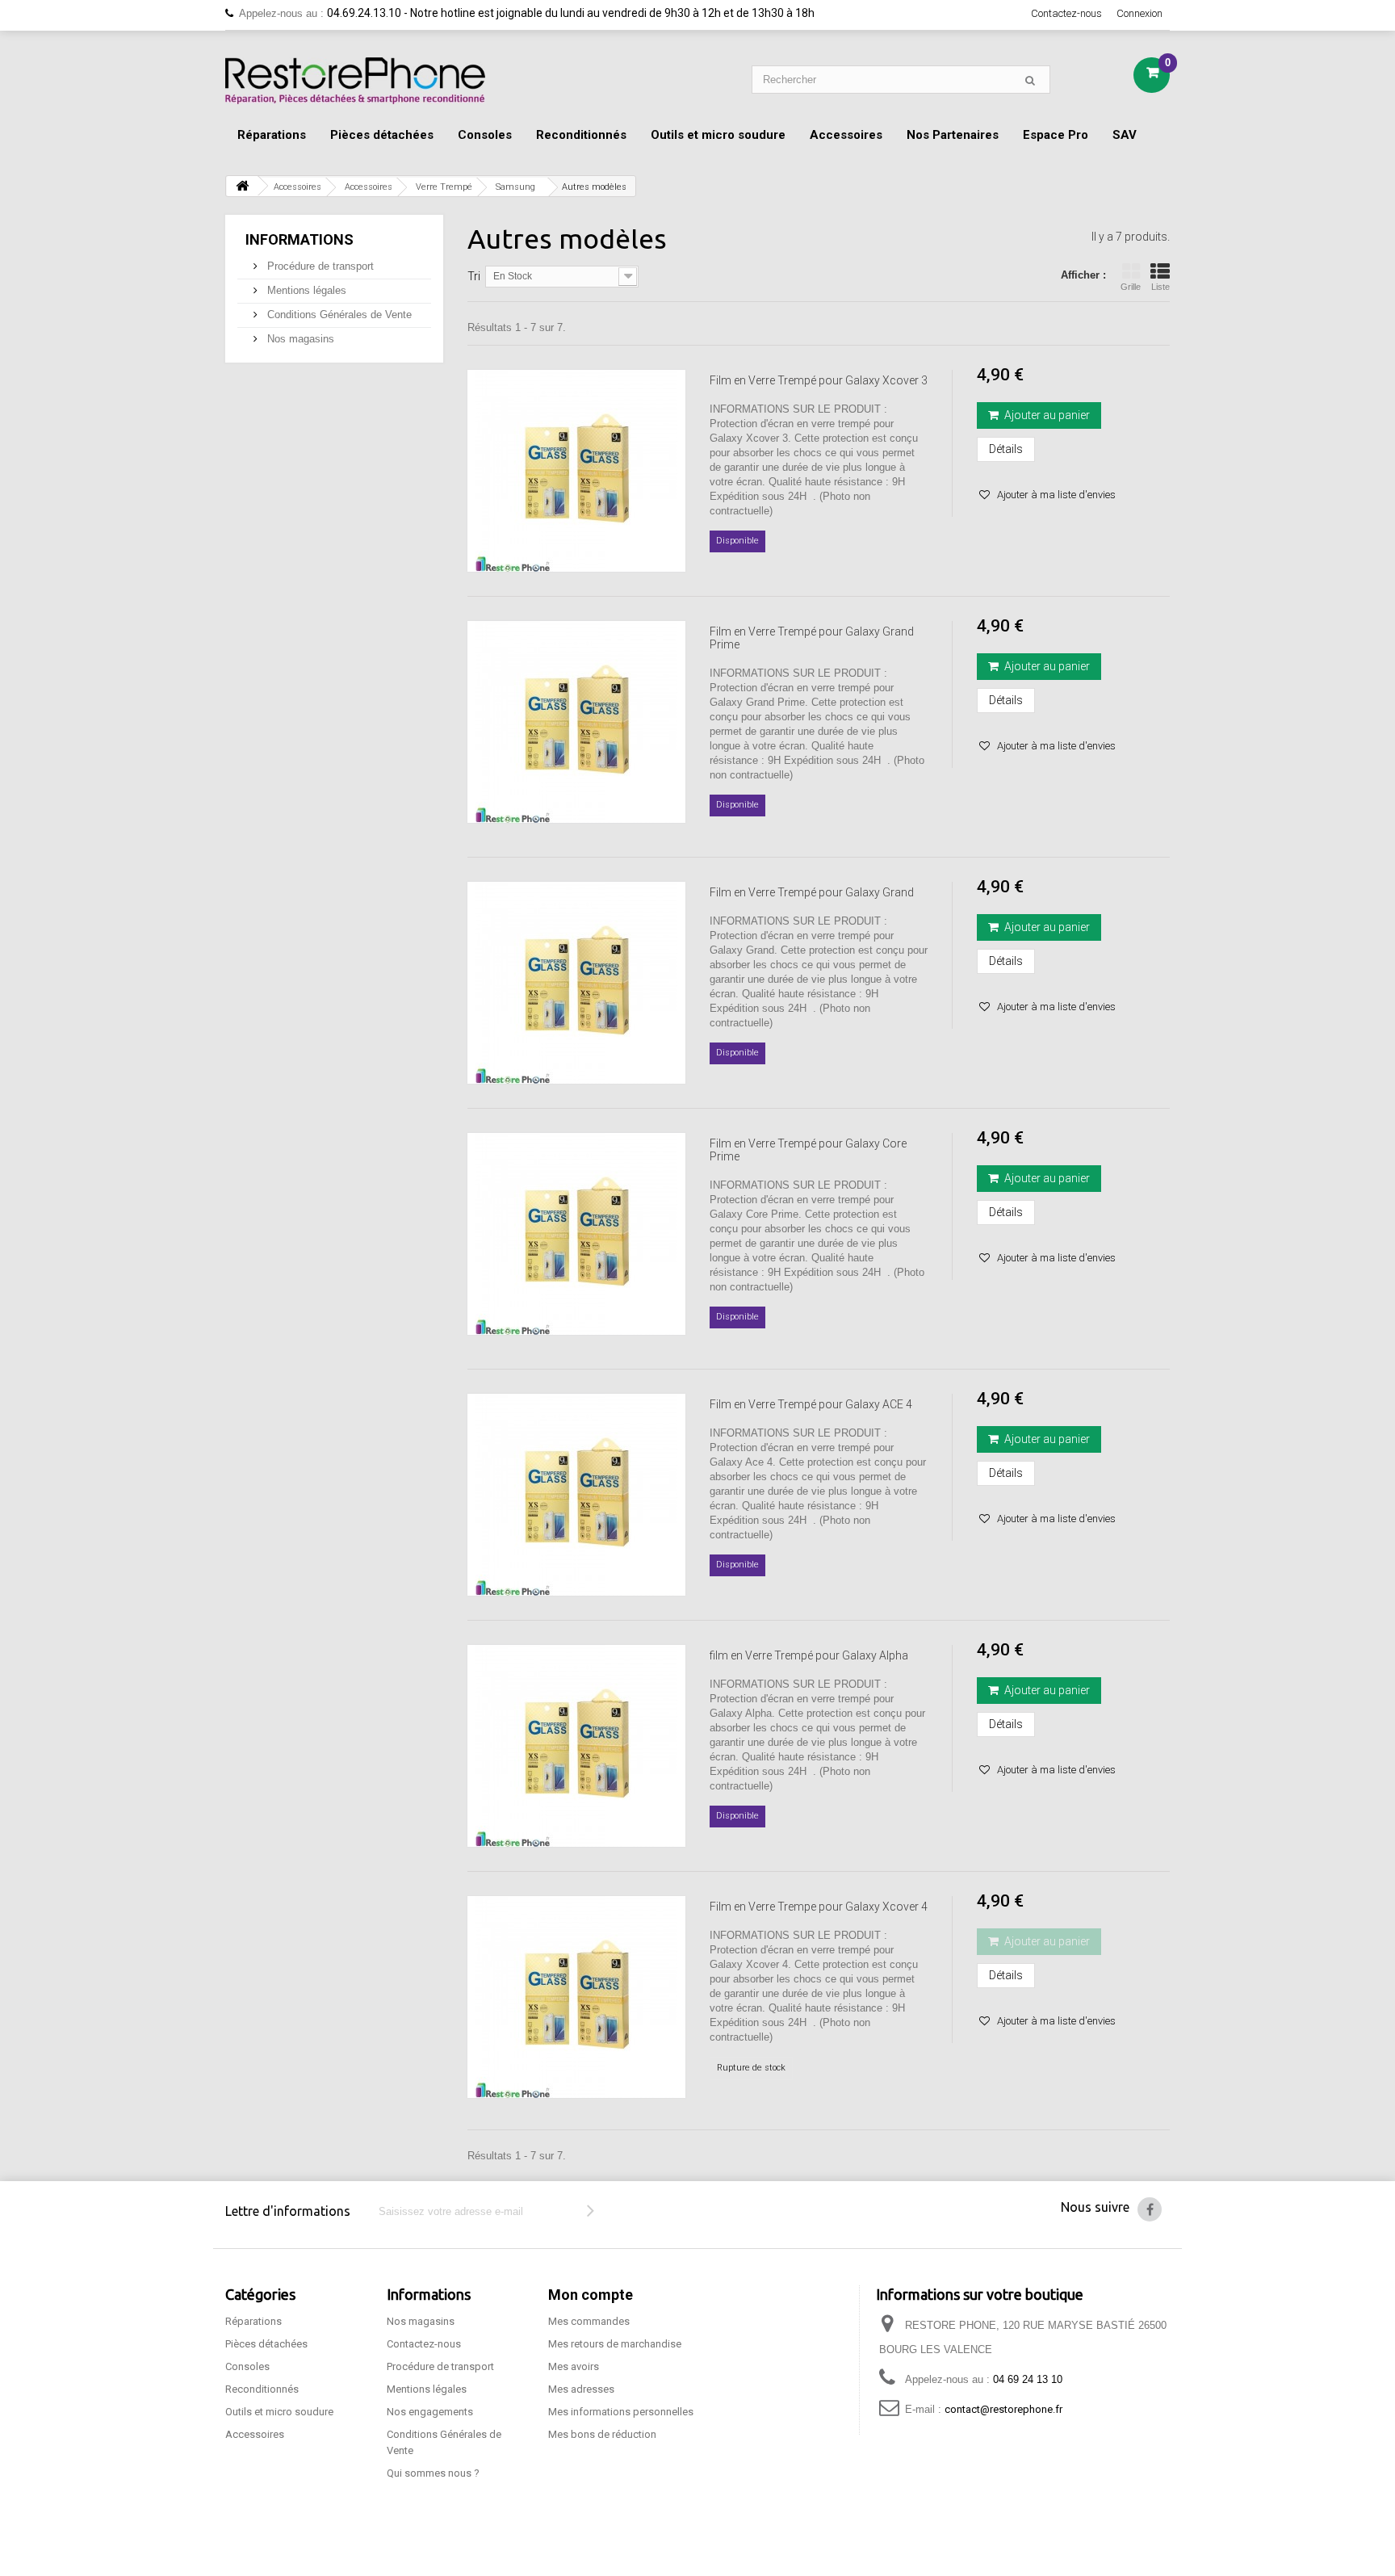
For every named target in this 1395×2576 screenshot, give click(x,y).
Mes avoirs (574, 2366)
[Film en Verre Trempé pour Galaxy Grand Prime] (576, 722)
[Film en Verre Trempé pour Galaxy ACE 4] (576, 1495)
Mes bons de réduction (602, 2434)
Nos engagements (430, 2412)
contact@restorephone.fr (1003, 2409)
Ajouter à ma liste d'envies (1055, 495)
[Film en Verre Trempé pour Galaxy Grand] (576, 983)
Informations (300, 239)
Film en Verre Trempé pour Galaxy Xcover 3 (819, 380)
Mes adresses (581, 2389)
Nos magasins (299, 339)
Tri (474, 276)
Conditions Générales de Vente (338, 315)
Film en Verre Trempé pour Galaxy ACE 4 (811, 1404)
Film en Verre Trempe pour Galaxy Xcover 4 (819, 1907)
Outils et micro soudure (718, 135)
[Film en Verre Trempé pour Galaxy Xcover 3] (576, 471)
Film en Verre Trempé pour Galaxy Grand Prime (812, 638)
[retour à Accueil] (242, 186)
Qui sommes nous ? (433, 2473)
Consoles (485, 135)
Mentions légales (305, 290)
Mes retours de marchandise (615, 2344)
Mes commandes (589, 2321)
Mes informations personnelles (621, 2412)
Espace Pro (1056, 135)
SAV (1125, 135)
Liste (1160, 287)
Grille (1131, 287)
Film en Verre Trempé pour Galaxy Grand (812, 892)
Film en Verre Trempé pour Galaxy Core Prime (808, 1150)
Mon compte (591, 2295)
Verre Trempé (444, 187)
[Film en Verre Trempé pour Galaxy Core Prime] (576, 1234)
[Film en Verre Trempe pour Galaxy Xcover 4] (576, 1997)
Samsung (515, 187)
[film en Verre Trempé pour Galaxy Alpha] (576, 1746)
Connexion (1139, 13)
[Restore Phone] (355, 81)
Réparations (272, 135)
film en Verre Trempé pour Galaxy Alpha (809, 1655)
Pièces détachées (382, 135)
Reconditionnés (581, 135)
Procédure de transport (319, 266)
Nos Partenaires (953, 135)
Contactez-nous (1066, 13)
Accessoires (846, 135)
